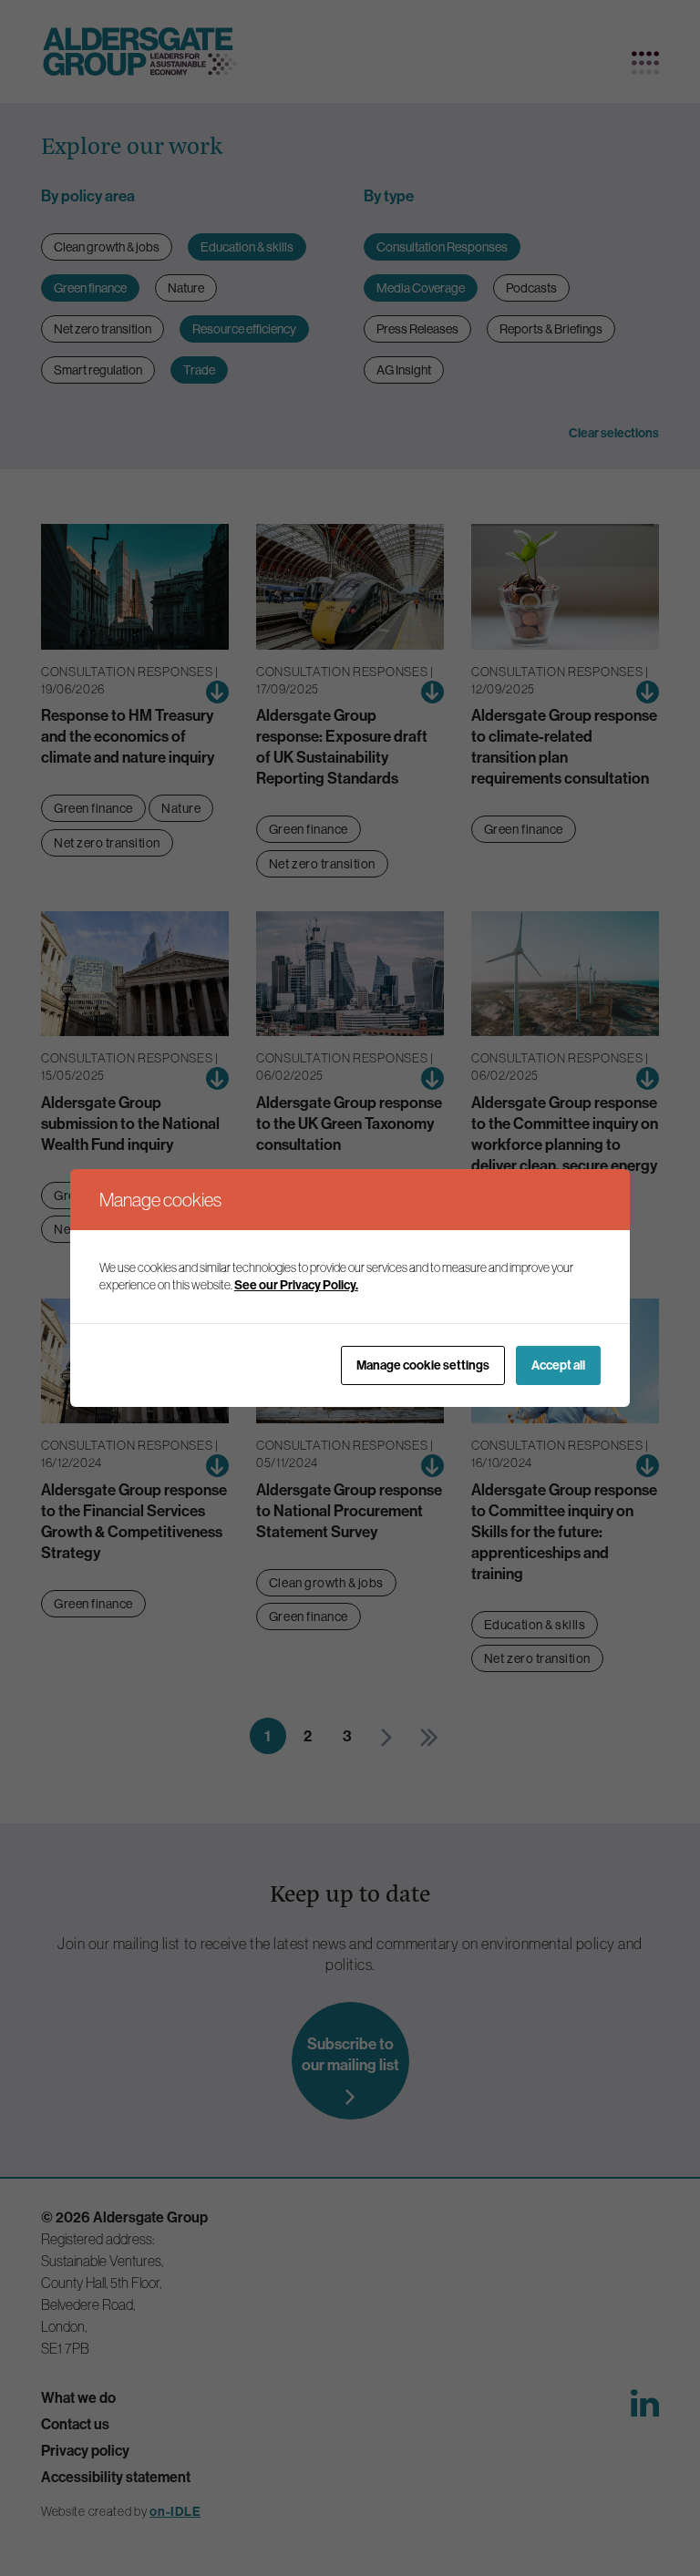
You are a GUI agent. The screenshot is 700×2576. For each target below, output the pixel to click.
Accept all (558, 1365)
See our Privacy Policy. (296, 1285)
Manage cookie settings (423, 1365)
